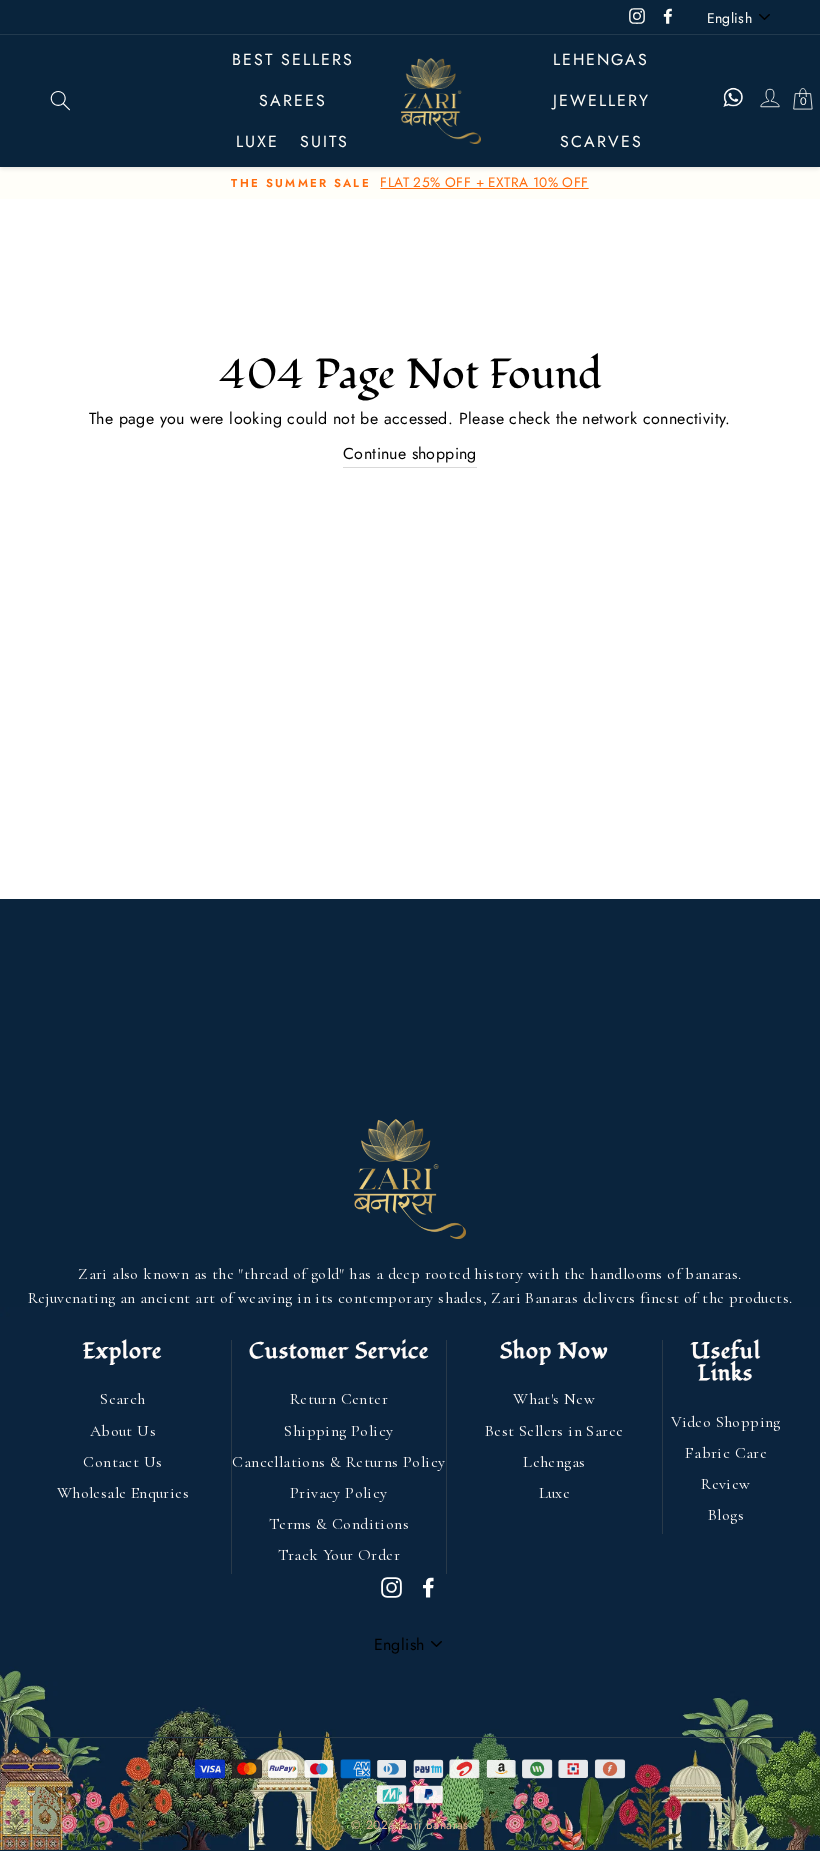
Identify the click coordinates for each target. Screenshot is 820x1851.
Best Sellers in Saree (554, 1431)
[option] (410, 183)
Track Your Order (339, 1555)
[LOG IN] (769, 101)
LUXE (257, 141)
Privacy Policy (339, 1493)
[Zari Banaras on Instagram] (391, 1587)
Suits (324, 141)
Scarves (601, 141)
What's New (554, 1399)
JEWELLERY (601, 100)
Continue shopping (410, 453)
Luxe (555, 1493)
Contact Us (122, 1462)
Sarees (293, 100)
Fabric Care (726, 1453)
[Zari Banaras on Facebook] (428, 1587)
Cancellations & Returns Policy (338, 1462)
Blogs (726, 1515)
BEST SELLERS (293, 59)
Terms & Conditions (339, 1524)
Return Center (339, 1399)
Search (122, 1399)
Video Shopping (726, 1422)
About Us (123, 1431)
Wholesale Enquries (123, 1493)
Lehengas (601, 59)
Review (725, 1484)
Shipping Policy (338, 1431)
